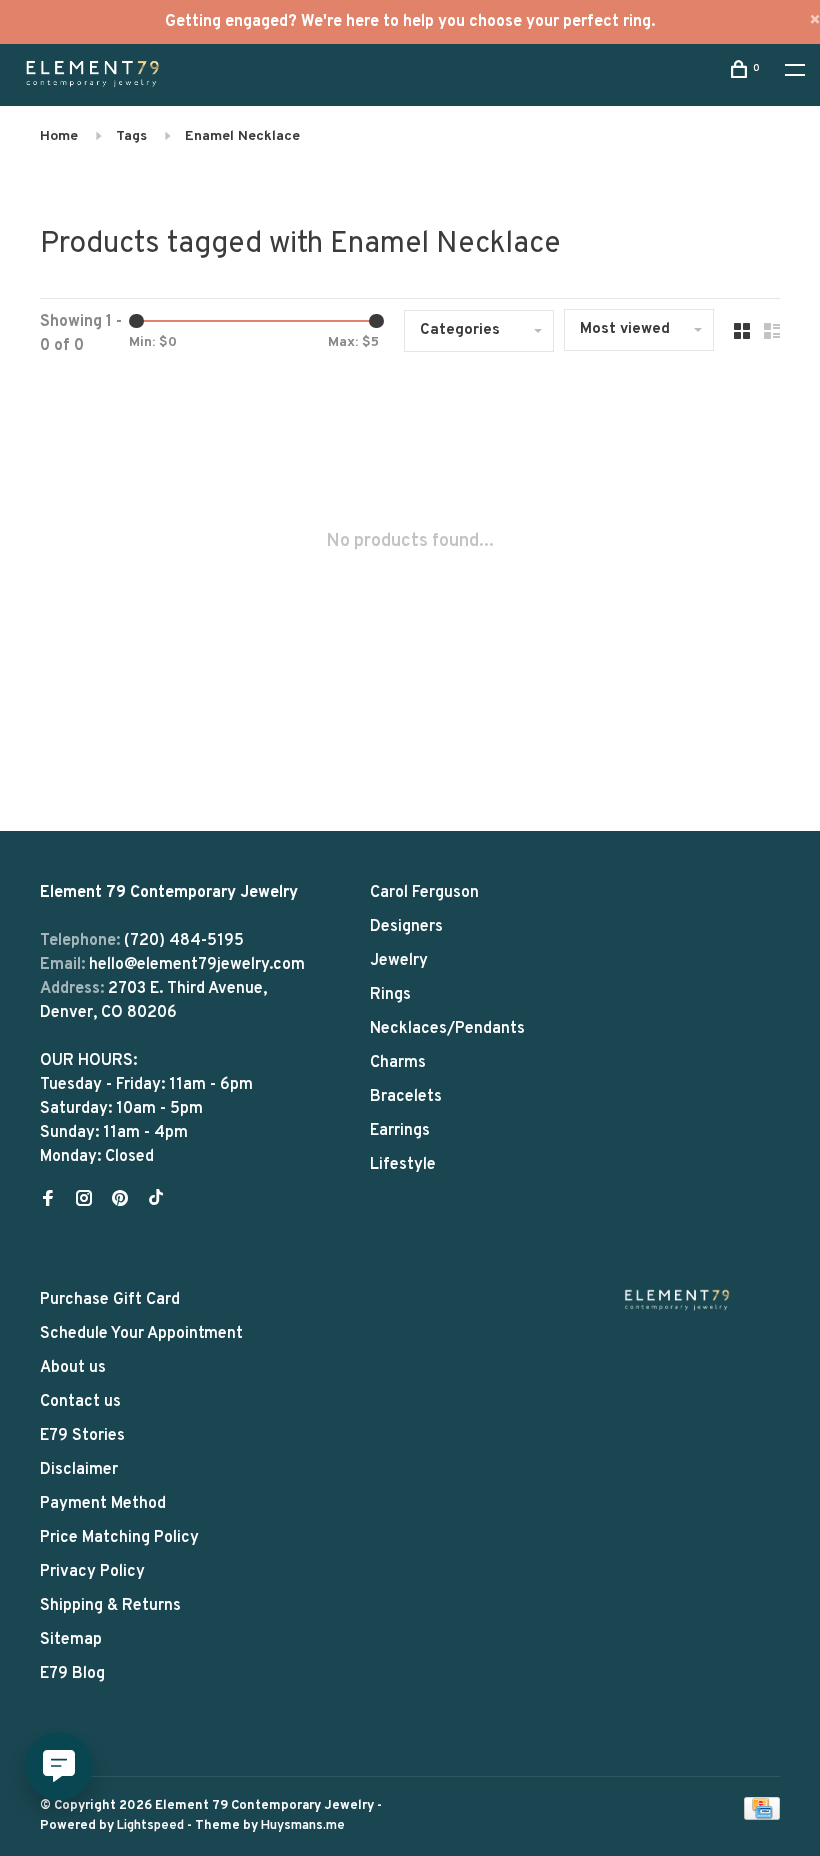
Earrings (400, 1131)
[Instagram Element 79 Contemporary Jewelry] (84, 1201)
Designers (406, 927)
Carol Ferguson (424, 893)
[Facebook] (48, 1201)
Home (59, 136)
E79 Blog (72, 1674)
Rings (390, 995)
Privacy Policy (92, 1572)
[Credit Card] (762, 1816)
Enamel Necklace (242, 136)
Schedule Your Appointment (141, 1334)
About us (73, 1368)
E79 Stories (82, 1436)
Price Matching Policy (119, 1538)
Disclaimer (79, 1470)
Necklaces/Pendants (447, 1029)
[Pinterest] (120, 1201)
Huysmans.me (303, 1826)
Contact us (80, 1402)
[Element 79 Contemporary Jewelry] (677, 1299)
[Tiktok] (156, 1201)
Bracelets (406, 1097)
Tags (131, 136)
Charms (398, 1063)
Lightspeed (150, 1826)
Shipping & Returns (110, 1606)
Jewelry (399, 961)
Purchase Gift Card (110, 1300)
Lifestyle (403, 1165)
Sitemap (71, 1640)
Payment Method (103, 1504)
